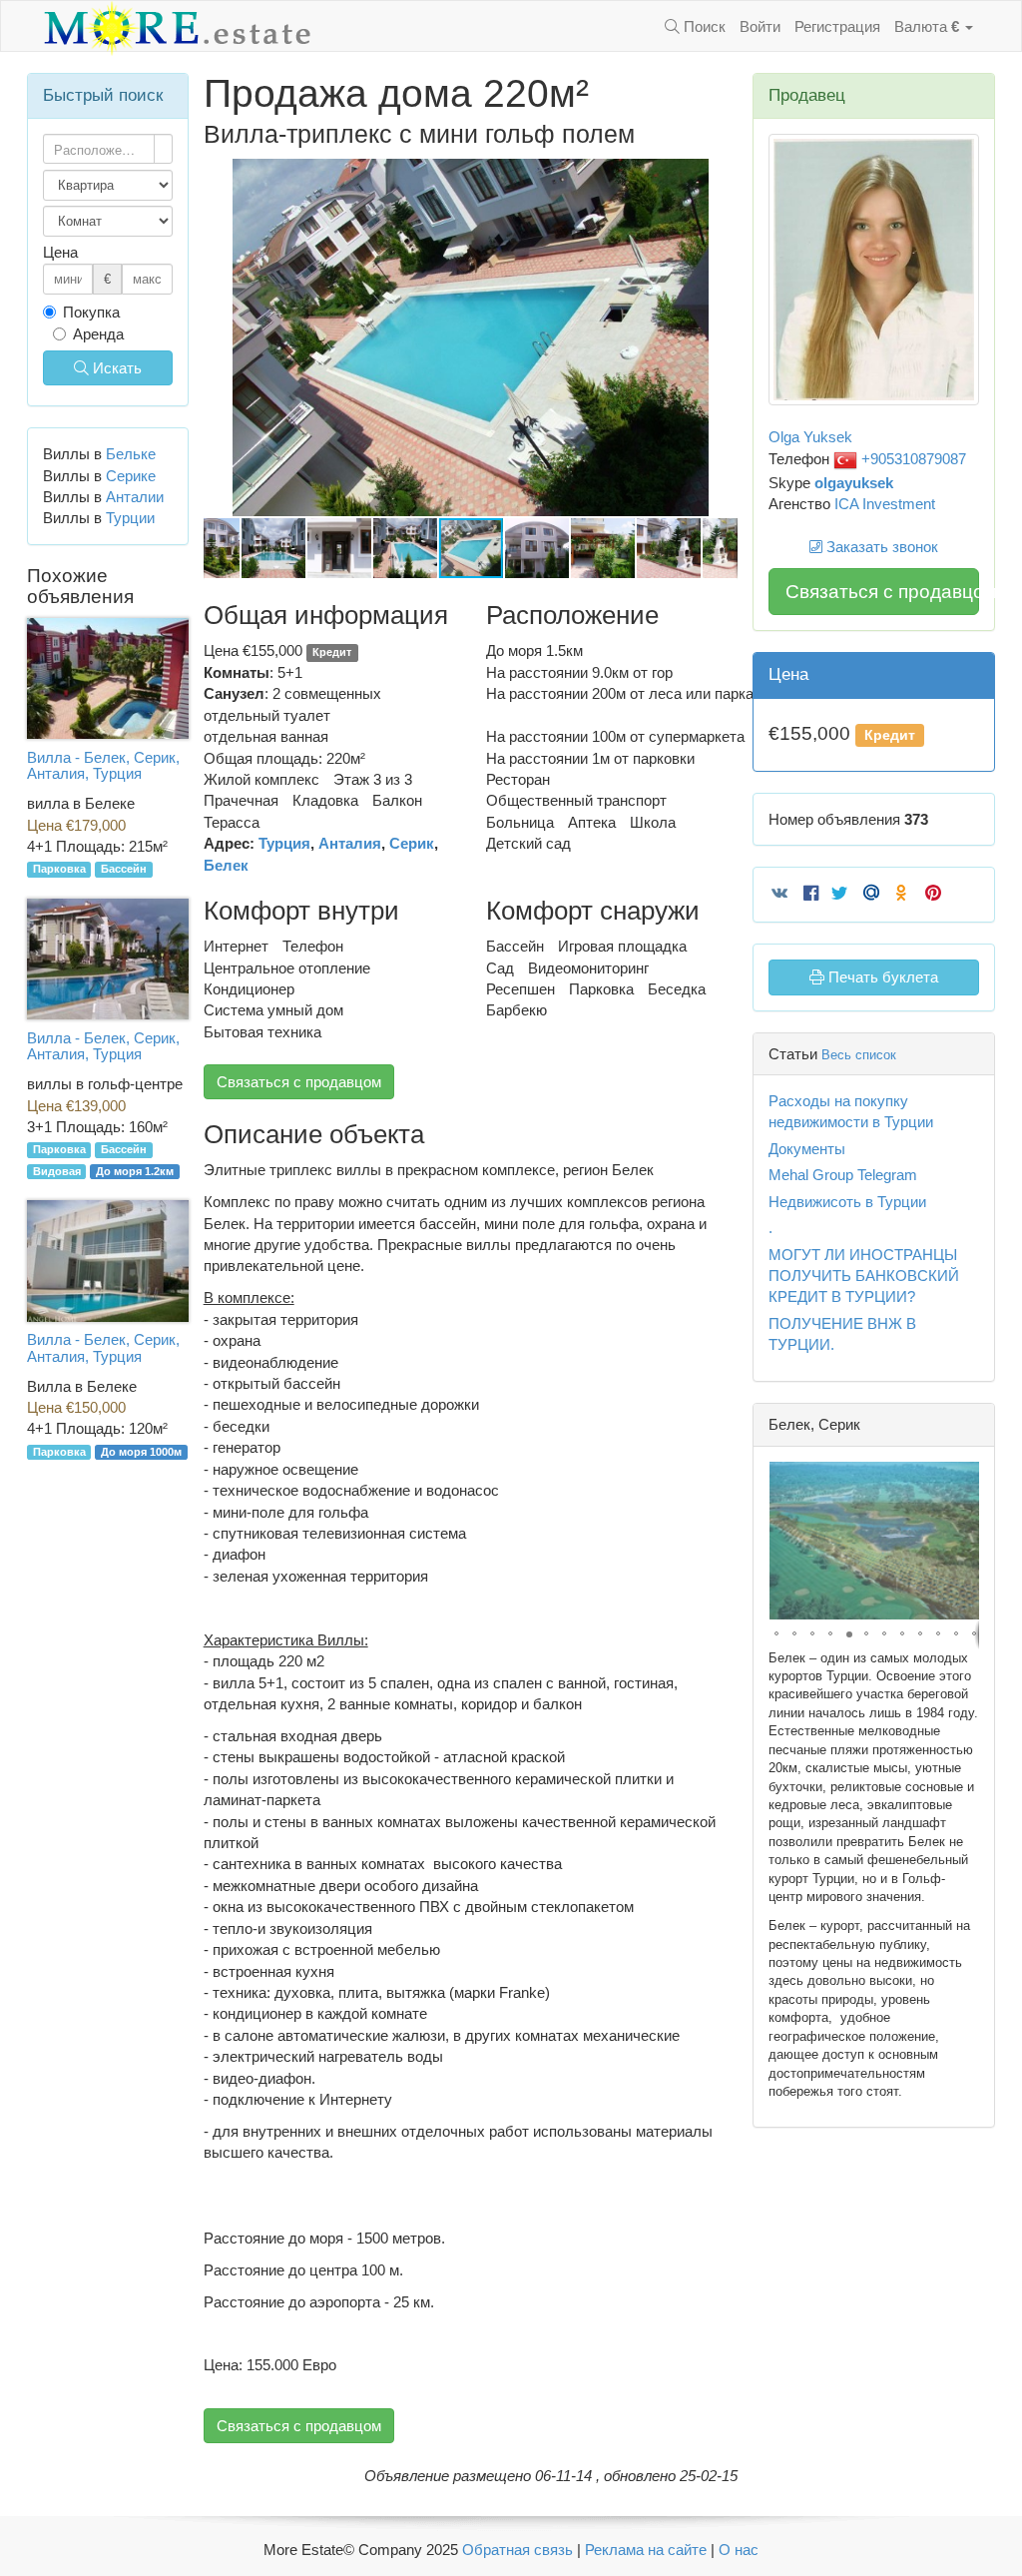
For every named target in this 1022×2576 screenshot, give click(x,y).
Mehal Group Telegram (843, 1175)
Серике (131, 476)
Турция (284, 843)
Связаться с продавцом (299, 1082)
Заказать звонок (880, 547)
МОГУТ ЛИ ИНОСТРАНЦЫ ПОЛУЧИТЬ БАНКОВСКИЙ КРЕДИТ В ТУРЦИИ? (864, 1276)
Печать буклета (881, 977)
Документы (807, 1149)
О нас (739, 2550)
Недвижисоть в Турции (847, 1202)
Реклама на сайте (646, 2550)
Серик (412, 843)
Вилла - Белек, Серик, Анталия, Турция (103, 766)
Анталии (135, 497)
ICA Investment (885, 504)
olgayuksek (854, 483)
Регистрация (837, 26)
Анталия (350, 843)
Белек (226, 865)
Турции (130, 518)
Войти (760, 26)
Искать (115, 368)
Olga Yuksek (810, 437)
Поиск (703, 26)
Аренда (98, 334)
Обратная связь (517, 2550)
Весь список (859, 1055)
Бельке (131, 454)
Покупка (91, 312)
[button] (720, 177)
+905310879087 (912, 459)
